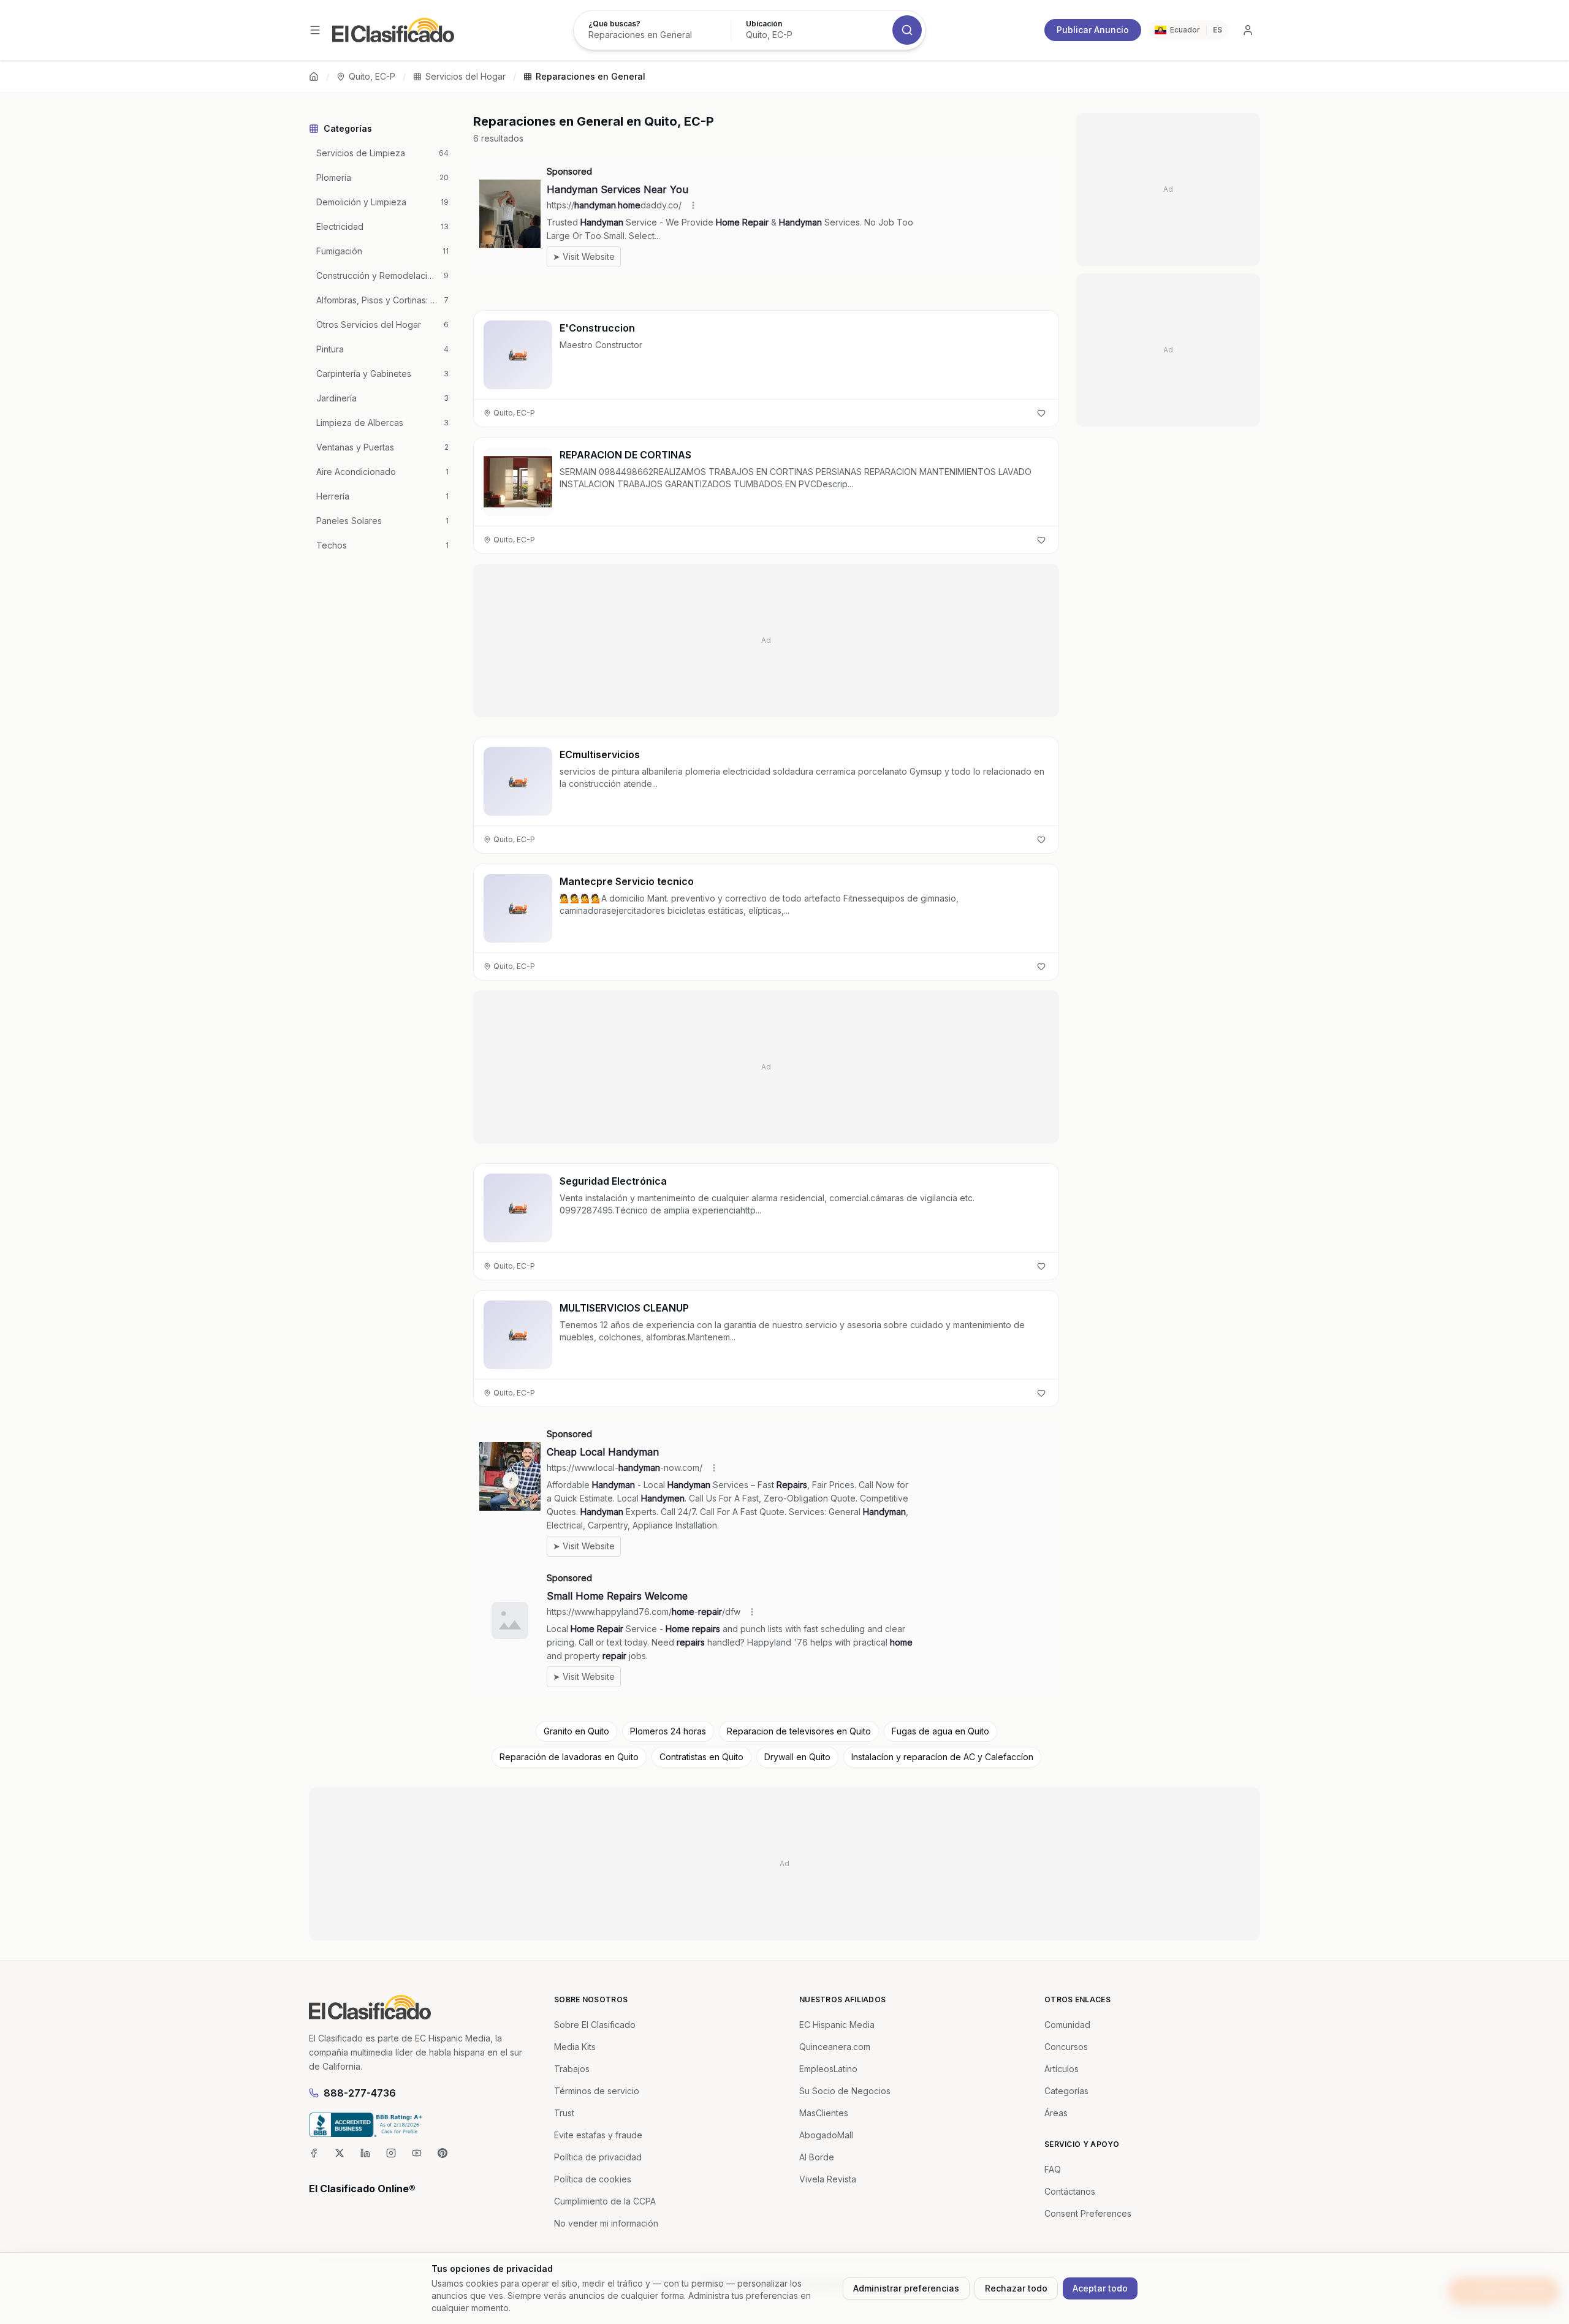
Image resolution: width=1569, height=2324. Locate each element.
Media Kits (575, 2047)
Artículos (1062, 2069)
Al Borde (817, 2157)
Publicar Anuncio (1093, 30)
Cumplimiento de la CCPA (605, 2201)
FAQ (1053, 2169)
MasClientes (824, 2113)
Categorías (1066, 2091)
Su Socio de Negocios (845, 2091)
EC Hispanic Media (837, 2025)
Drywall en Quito (797, 1757)
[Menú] (315, 30)
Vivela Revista (828, 2179)
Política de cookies (593, 2179)
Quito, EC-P (372, 76)
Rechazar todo (1016, 2288)
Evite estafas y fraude (598, 2135)
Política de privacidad (598, 2157)
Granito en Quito (576, 1731)
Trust (564, 2113)
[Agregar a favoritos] (1041, 413)
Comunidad (1067, 2025)
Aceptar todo (1100, 2288)
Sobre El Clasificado (595, 2025)
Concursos (1066, 2047)
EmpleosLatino (828, 2069)
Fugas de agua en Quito (940, 1731)
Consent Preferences (1088, 2213)
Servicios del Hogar (465, 76)
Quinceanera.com (835, 2047)
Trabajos (572, 2069)
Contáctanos (1070, 2191)
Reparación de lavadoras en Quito (569, 1757)
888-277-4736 (360, 2093)
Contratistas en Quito (701, 1757)
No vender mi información (606, 2223)
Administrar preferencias (906, 2288)
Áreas (1056, 2113)
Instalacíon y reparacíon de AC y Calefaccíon (942, 1757)
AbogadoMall (826, 2135)
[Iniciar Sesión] (1248, 30)
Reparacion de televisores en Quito (799, 1731)
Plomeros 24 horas (668, 1731)
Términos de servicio (597, 2091)
